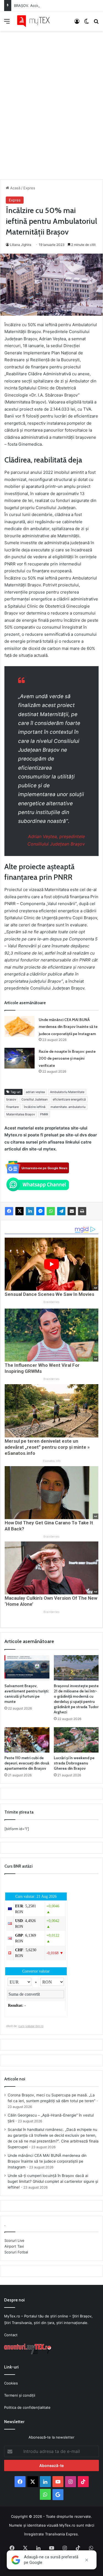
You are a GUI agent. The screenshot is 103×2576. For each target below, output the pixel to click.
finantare (12, 1107)
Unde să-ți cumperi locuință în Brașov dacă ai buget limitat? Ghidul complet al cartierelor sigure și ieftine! (53, 2181)
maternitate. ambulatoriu (68, 1107)
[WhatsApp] (51, 1211)
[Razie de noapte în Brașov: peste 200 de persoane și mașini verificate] (20, 1058)
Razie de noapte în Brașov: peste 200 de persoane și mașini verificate (67, 1058)
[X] (20, 1211)
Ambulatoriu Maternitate (67, 1092)
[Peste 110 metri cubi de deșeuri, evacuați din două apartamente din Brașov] (27, 1740)
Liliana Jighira (21, 245)
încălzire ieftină (35, 1107)
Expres (29, 188)
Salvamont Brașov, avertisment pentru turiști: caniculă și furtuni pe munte (27, 1694)
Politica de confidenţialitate (27, 2407)
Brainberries (51, 1302)
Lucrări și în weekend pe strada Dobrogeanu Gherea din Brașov (74, 1763)
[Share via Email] (72, 1211)
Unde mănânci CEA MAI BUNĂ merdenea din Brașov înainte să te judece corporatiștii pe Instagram (68, 1027)
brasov (11, 1099)
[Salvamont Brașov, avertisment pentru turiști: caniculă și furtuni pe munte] (27, 1668)
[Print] (82, 1211)
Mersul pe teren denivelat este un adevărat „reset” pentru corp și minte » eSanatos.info (47, 1447)
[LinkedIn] (30, 1211)
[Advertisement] (51, 99)
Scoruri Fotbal (16, 2252)
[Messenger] (40, 1211)
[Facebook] (9, 1211)
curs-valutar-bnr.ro (31, 2026)
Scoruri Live (14, 2240)
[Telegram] (61, 1211)
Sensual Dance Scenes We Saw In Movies (49, 1294)
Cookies (11, 2383)
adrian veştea (35, 1092)
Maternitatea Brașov (21, 1114)
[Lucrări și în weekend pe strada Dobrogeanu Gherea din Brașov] (76, 1740)
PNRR (44, 1114)
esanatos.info (52, 1461)
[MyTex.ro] (36, 21)
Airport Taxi (14, 2246)
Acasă (15, 188)
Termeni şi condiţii (20, 2395)
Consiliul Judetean (34, 1099)
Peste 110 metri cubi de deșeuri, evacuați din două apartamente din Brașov (27, 1763)
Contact (11, 2335)
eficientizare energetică (69, 1099)
